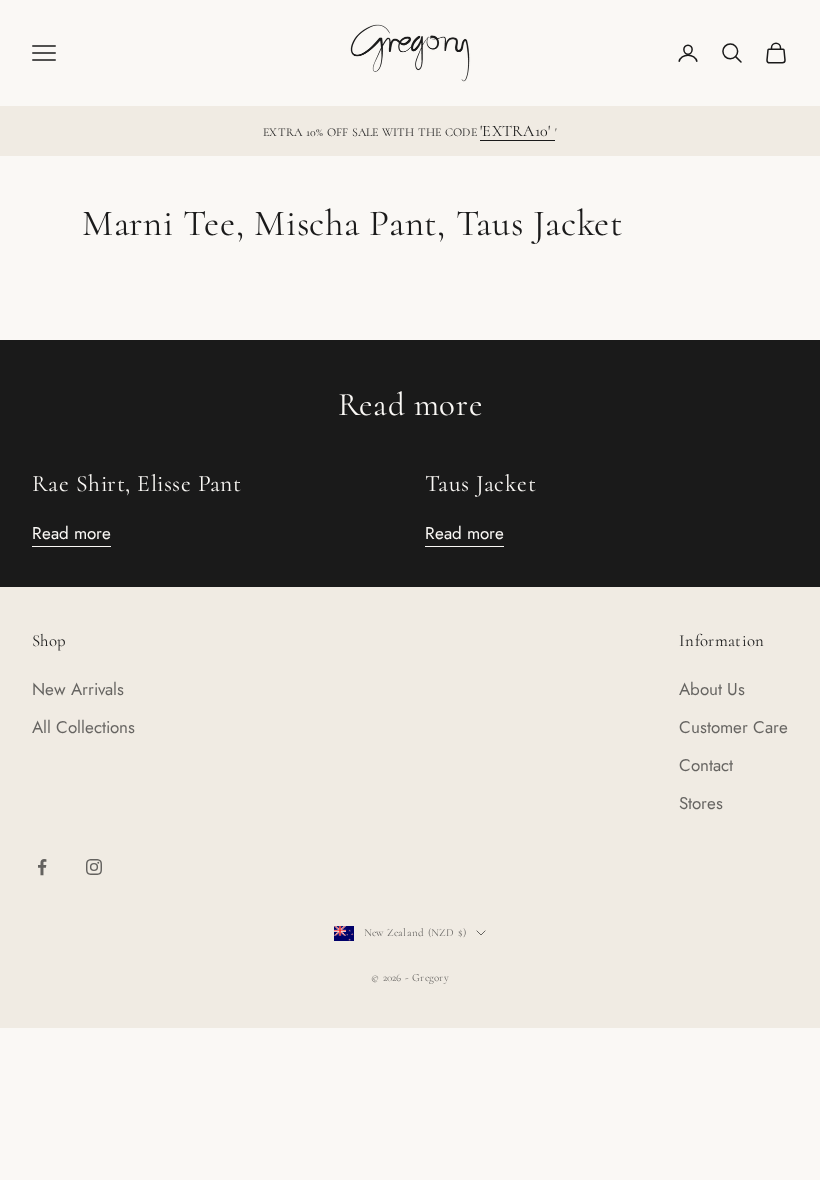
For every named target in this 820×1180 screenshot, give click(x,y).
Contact (706, 765)
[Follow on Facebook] (42, 867)
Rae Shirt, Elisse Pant (136, 483)
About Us (712, 689)
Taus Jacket (480, 483)
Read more (71, 533)
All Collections (83, 727)
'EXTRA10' (517, 131)
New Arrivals (78, 689)
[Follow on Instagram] (94, 867)
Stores (701, 803)
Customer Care (733, 727)
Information (722, 640)
